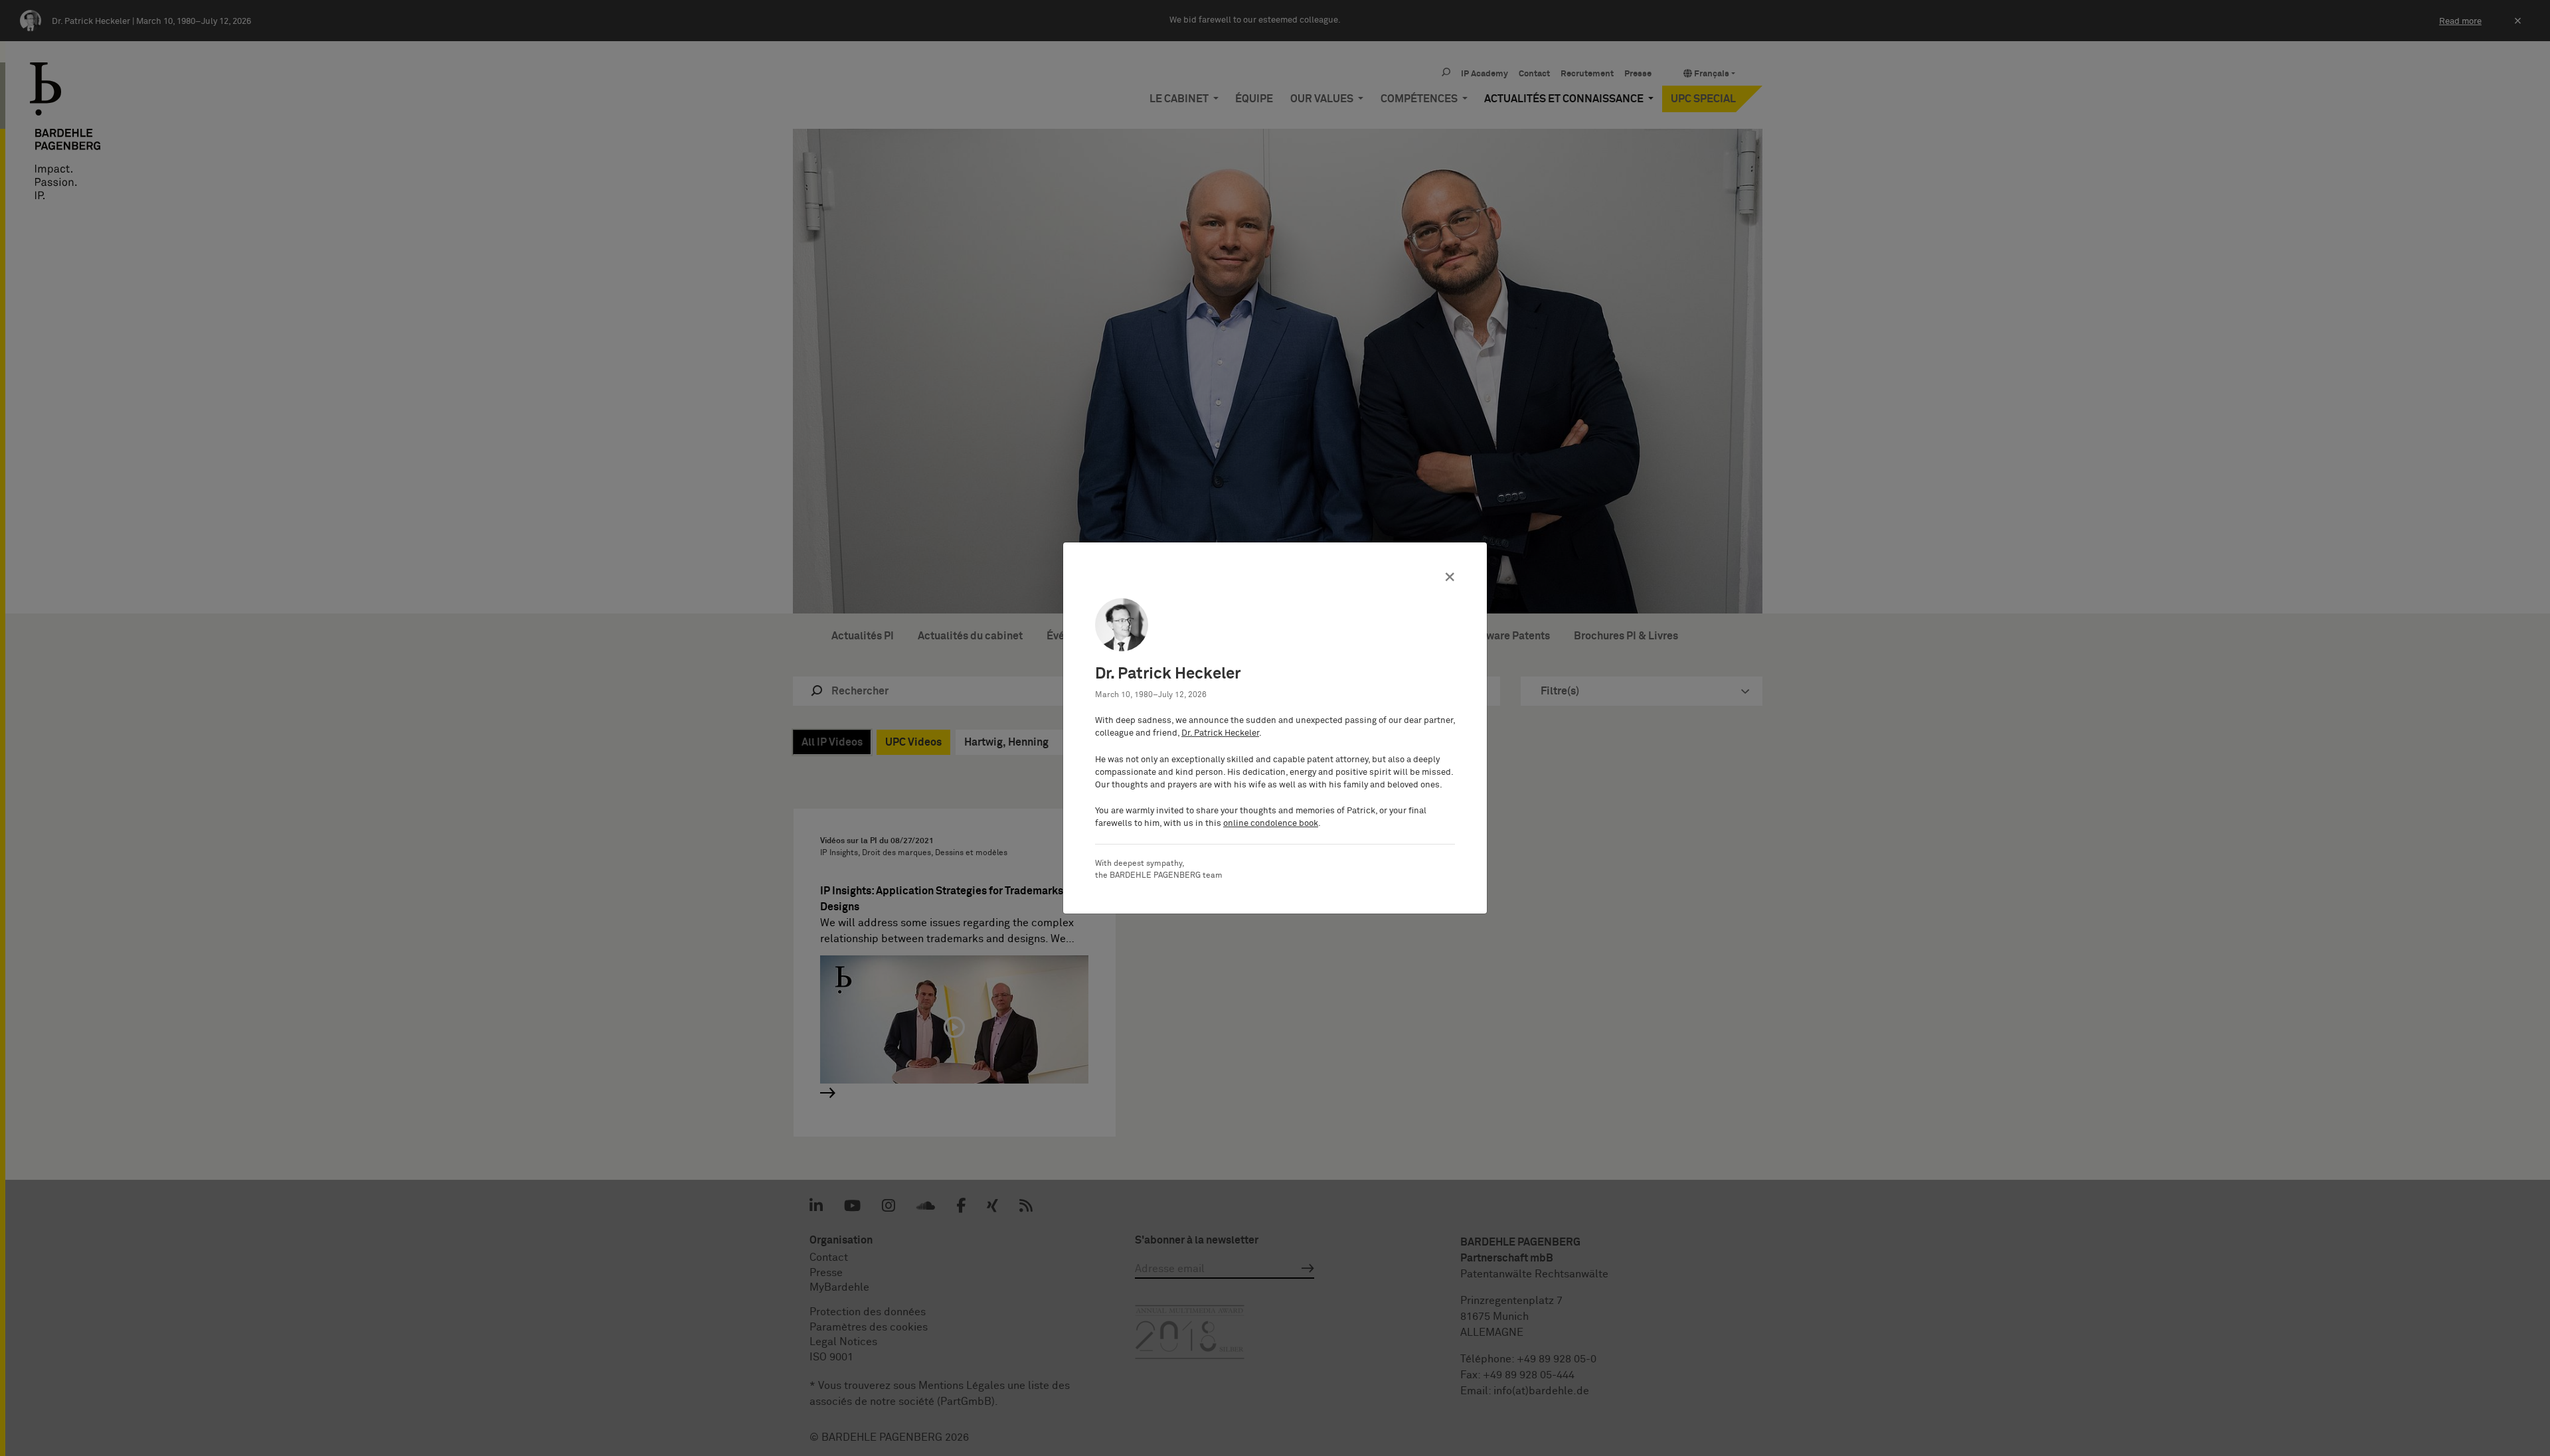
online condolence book (1271, 824)
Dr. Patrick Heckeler (1220, 733)
